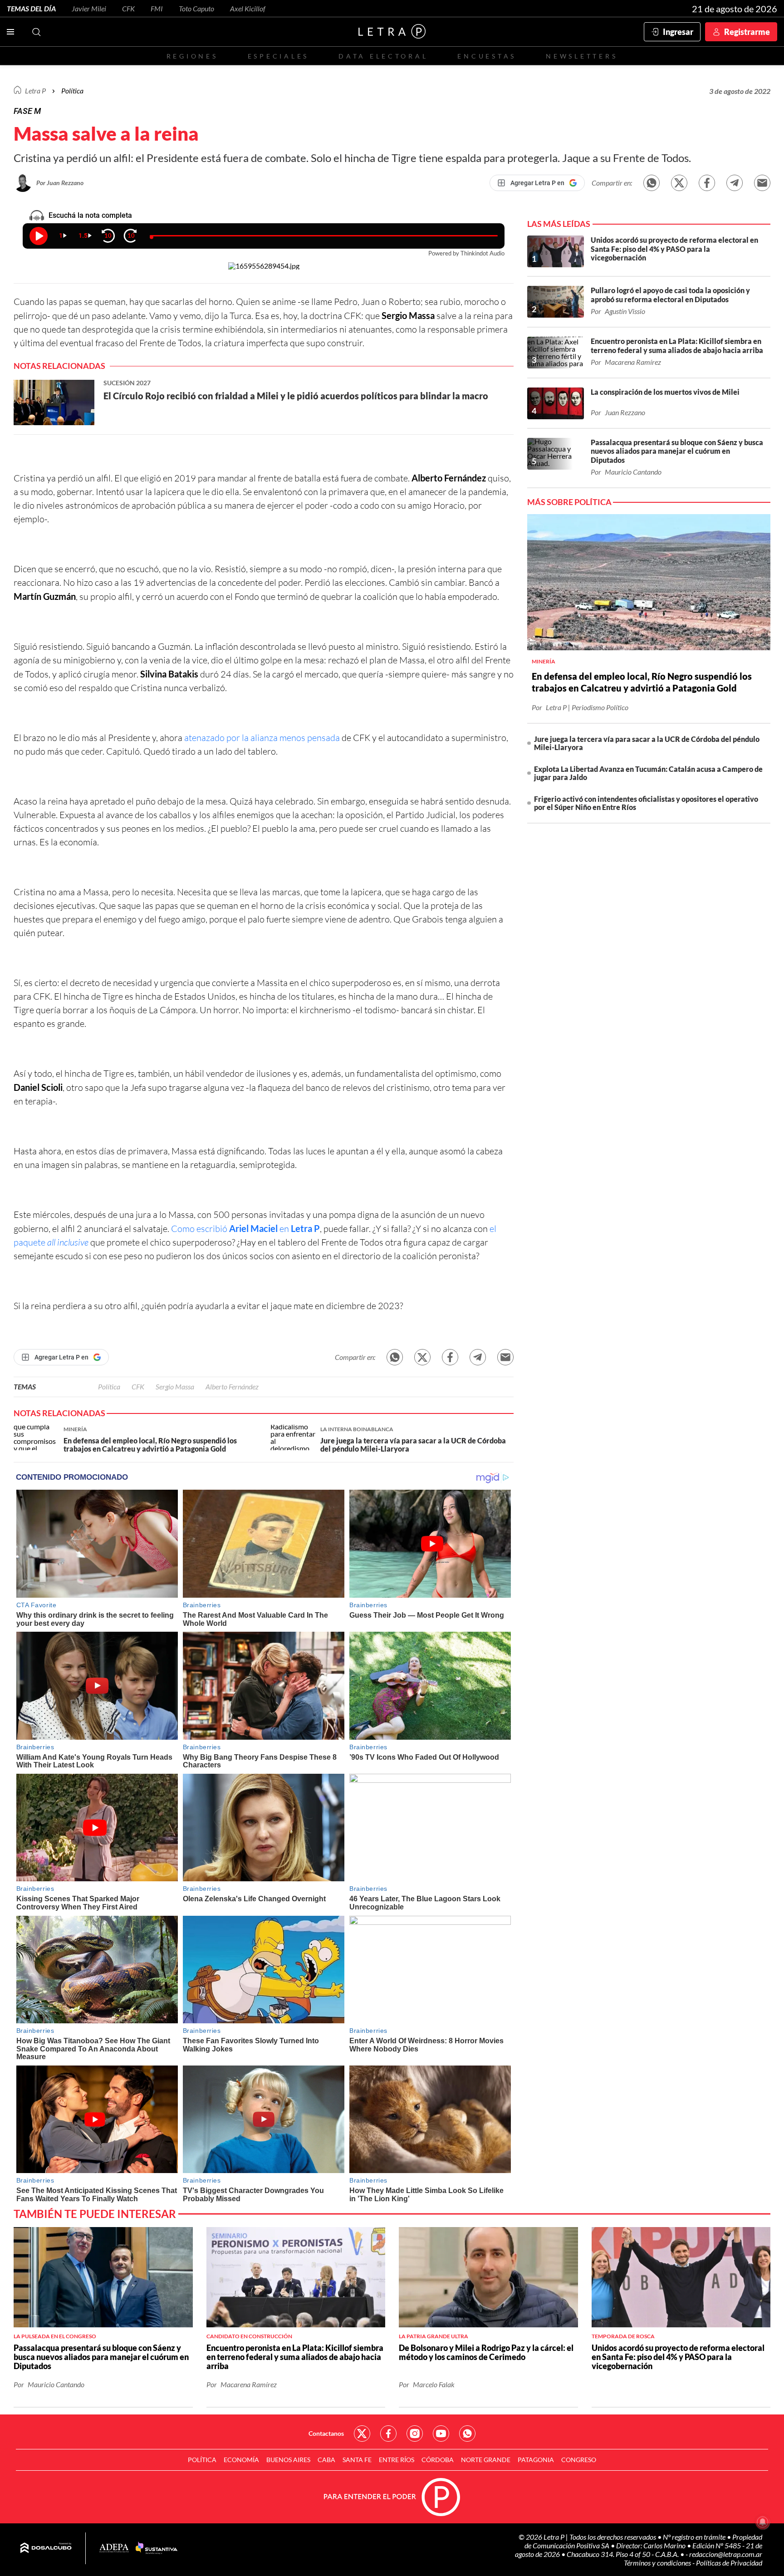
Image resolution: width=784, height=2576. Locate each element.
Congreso (579, 2460)
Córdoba (438, 2460)
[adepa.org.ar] (114, 2549)
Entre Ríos (397, 2460)
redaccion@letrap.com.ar (726, 2554)
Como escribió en (245, 1229)
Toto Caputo (196, 8)
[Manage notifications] (763, 2522)
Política (72, 91)
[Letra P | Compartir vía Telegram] (735, 183)
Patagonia (536, 2460)
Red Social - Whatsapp (467, 2434)
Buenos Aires (288, 2460)
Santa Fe (357, 2460)
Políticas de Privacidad (729, 2563)
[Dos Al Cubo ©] (46, 2548)
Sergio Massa (175, 1386)
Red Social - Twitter (362, 2434)
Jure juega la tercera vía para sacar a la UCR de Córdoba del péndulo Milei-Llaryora (647, 743)
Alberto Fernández (232, 1386)
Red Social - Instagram (415, 2434)
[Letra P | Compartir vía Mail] (762, 183)
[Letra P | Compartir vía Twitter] (679, 183)
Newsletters (582, 56)
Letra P (35, 91)
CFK (128, 8)
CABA (326, 2460)
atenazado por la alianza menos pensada (263, 738)
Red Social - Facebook (388, 2434)
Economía (241, 2460)
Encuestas (487, 56)
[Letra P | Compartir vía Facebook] (707, 183)
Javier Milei (89, 8)
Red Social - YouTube (441, 2434)
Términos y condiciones (658, 2563)
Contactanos (326, 2433)
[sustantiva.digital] (157, 2548)
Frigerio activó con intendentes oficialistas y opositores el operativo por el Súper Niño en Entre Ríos (646, 803)
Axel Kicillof (248, 8)
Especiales (278, 56)
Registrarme (747, 32)
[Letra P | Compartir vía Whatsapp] (652, 183)
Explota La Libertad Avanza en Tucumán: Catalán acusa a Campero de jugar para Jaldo (648, 773)
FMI (157, 8)
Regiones (192, 56)
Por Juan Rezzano (60, 183)
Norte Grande (486, 2460)
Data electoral (383, 56)
